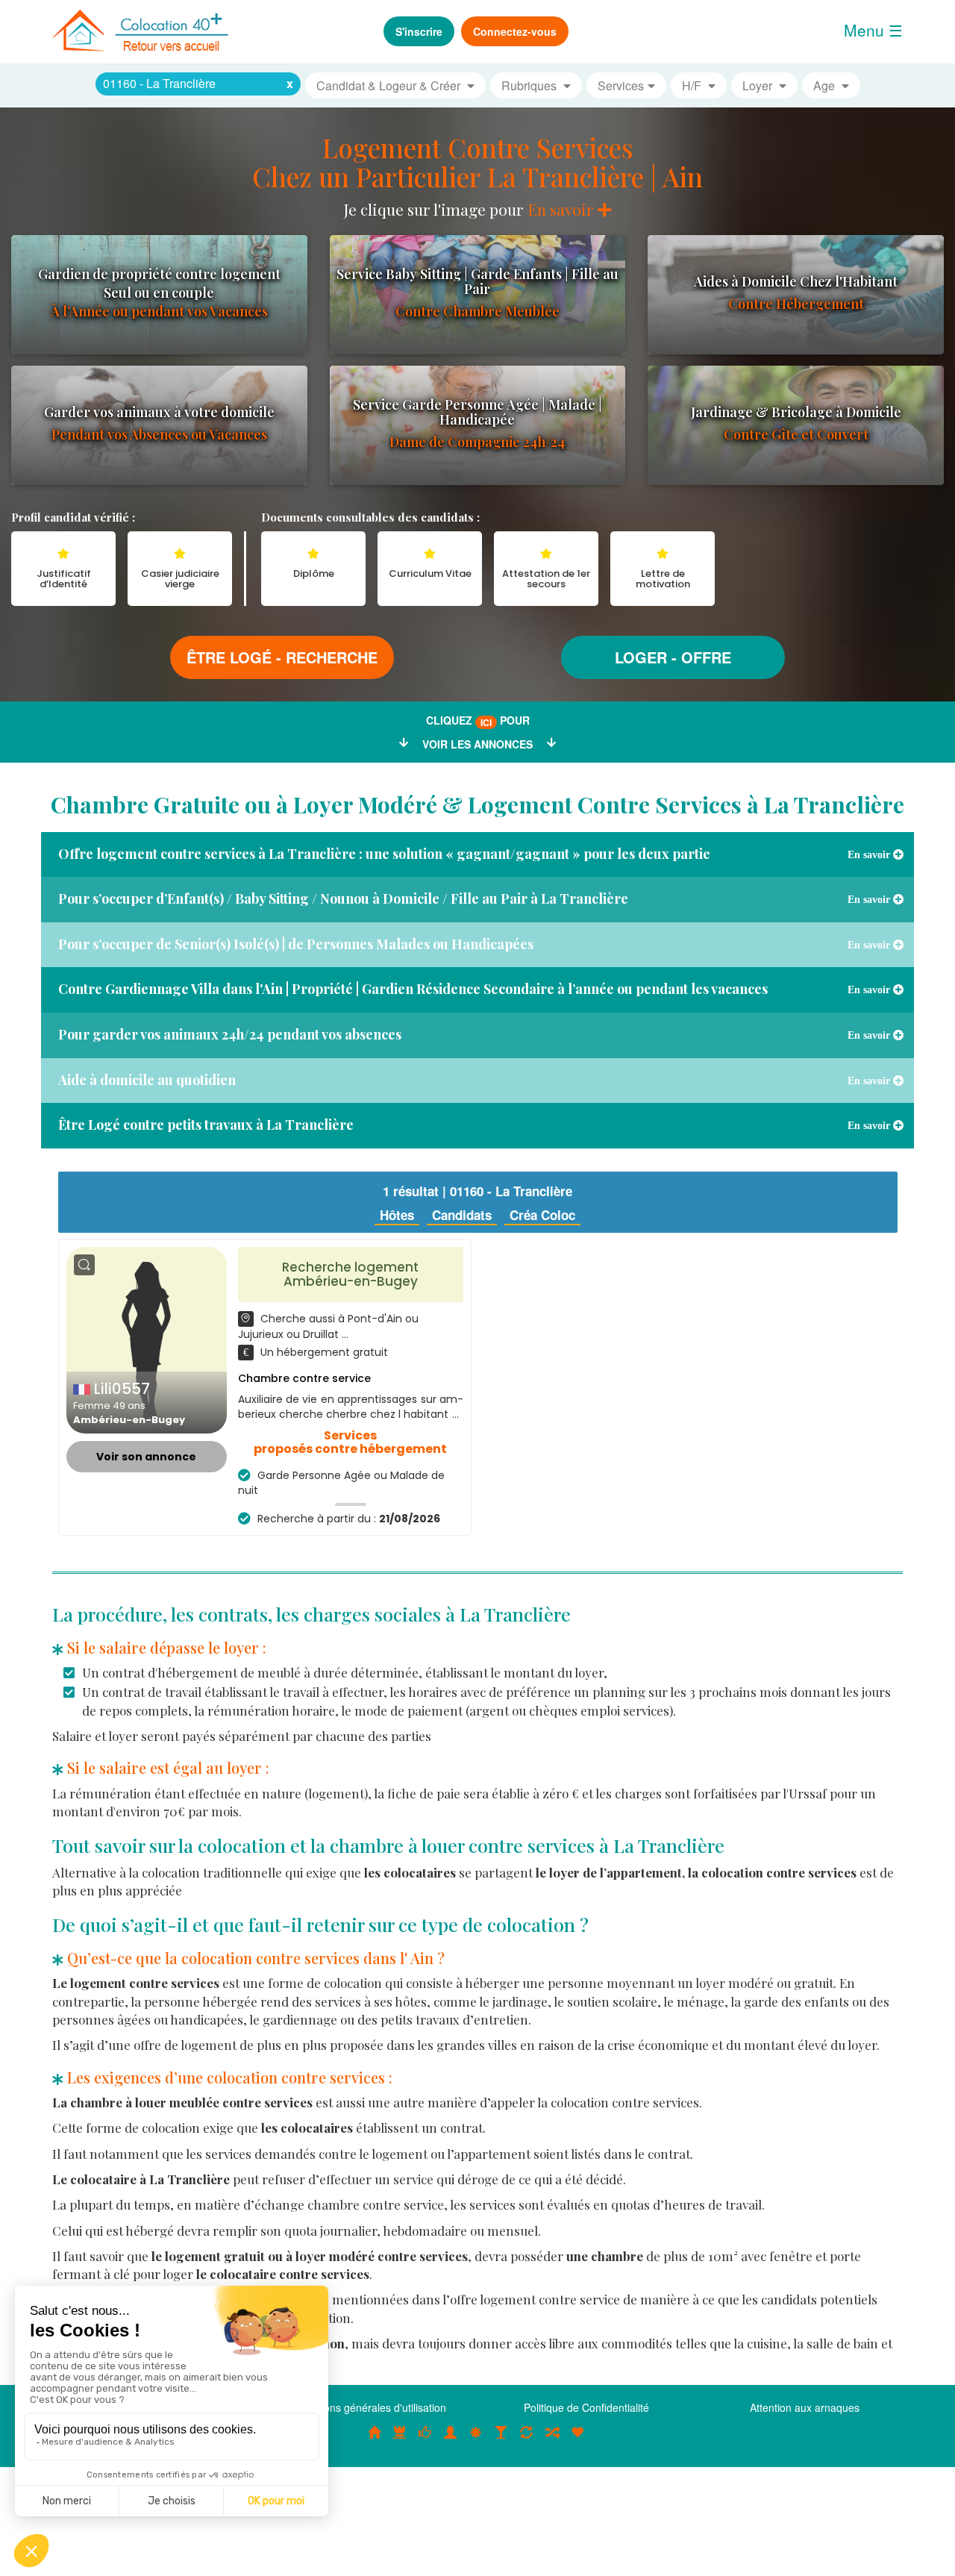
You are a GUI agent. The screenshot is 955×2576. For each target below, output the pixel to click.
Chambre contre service (304, 1378)
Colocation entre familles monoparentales (577, 2440)
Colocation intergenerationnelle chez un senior (552, 2440)
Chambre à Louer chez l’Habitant (425, 2440)
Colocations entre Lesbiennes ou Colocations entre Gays (501, 2440)
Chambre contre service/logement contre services (527, 2440)
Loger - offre (673, 657)
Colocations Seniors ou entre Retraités (476, 2440)
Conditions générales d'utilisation (369, 2407)
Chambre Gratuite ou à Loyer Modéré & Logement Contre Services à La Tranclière (477, 804)
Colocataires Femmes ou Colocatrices (451, 2440)
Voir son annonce (146, 1457)
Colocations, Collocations (375, 2440)
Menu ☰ (873, 30)
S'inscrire (419, 31)
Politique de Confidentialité (586, 2407)
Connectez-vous (515, 31)
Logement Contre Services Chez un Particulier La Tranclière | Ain (477, 162)
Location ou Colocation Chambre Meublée (400, 2440)
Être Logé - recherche (282, 657)
